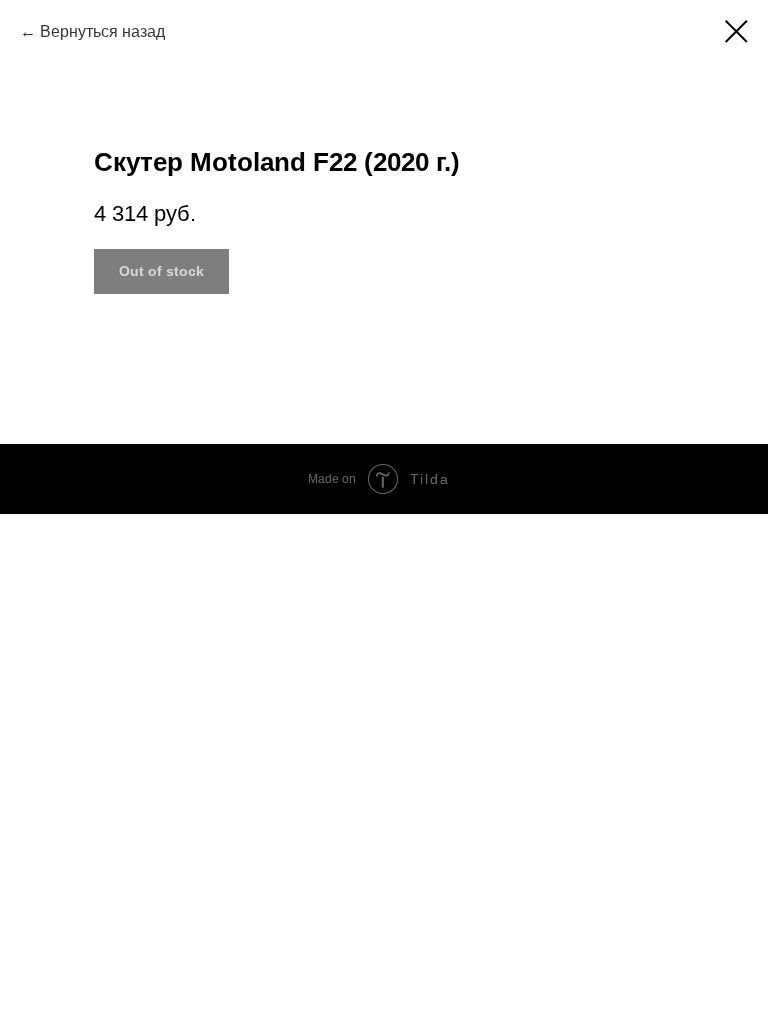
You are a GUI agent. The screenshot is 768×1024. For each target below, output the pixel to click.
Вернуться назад (102, 31)
